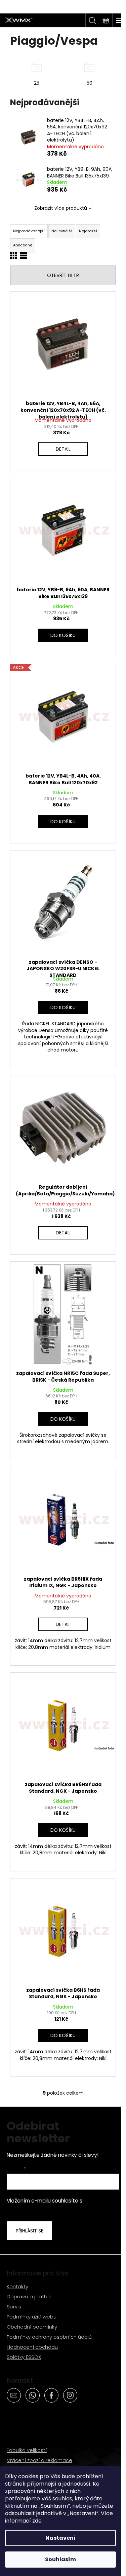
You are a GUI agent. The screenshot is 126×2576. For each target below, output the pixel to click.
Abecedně (23, 245)
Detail (63, 449)
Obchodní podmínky (32, 2327)
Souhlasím (60, 2559)
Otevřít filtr (63, 275)
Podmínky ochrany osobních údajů (49, 2337)
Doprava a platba (29, 2296)
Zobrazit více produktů (61, 208)
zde (37, 2521)
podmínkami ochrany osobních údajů (61, 2204)
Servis (14, 2307)
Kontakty (17, 2286)
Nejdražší (88, 231)
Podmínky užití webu (32, 2317)
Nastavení (60, 2538)
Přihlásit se (30, 2231)
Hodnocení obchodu (32, 2347)
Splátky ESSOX (24, 2357)
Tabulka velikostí (27, 2450)
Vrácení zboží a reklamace (39, 2460)
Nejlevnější (62, 231)
